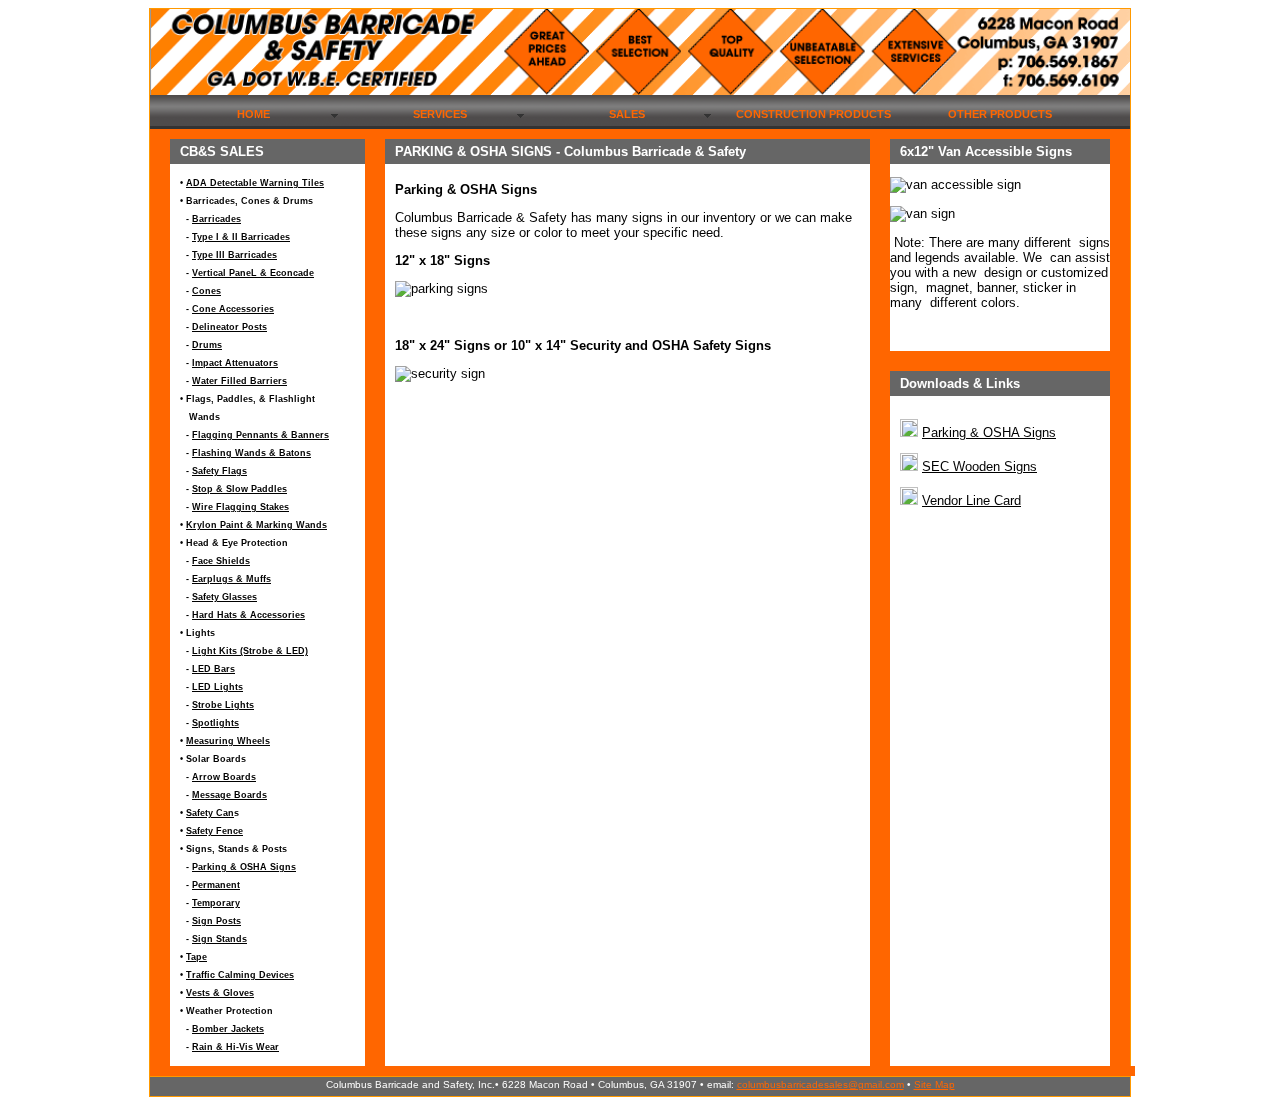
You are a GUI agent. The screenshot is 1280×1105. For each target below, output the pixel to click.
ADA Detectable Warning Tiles (255, 183)
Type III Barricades (234, 255)
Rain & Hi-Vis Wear (235, 1047)
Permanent (216, 885)
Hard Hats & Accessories (248, 615)
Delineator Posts (229, 327)
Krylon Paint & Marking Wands (256, 525)
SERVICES (440, 114)
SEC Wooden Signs (979, 466)
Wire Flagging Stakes (240, 507)
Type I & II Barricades (241, 237)
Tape (196, 957)
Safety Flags (219, 471)
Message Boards (229, 795)
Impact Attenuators (235, 363)
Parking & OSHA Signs (244, 867)
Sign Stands (219, 939)
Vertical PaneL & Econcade (253, 273)
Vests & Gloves (220, 993)
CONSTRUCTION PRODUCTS (813, 114)
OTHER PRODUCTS (1000, 114)
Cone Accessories (233, 309)
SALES (627, 114)
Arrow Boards (224, 777)
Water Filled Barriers (239, 381)
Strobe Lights (223, 705)
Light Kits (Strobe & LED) (250, 651)
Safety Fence (214, 831)
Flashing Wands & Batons (251, 453)
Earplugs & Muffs (231, 579)
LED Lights (217, 687)
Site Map (934, 1084)
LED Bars (213, 669)
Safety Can (210, 813)
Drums (207, 345)
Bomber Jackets (228, 1029)
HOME (253, 114)
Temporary (216, 903)
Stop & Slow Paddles (239, 489)
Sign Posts (216, 921)
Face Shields (221, 561)
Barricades (216, 219)
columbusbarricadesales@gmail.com (820, 1084)
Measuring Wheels (228, 741)
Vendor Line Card (971, 500)
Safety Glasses (224, 597)
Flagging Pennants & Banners (260, 435)
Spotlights (215, 723)
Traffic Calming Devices (240, 975)
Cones (206, 291)
